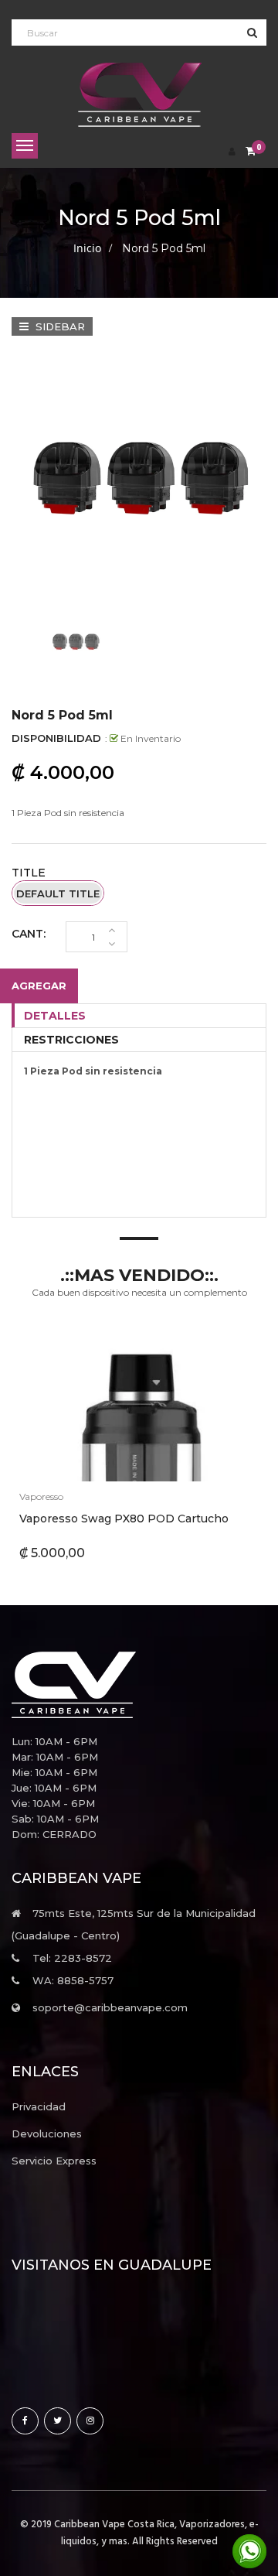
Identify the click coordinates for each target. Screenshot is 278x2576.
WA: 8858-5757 (73, 1980)
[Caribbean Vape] (139, 1685)
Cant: (29, 934)
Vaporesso (41, 1496)
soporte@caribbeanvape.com (110, 2007)
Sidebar (59, 326)
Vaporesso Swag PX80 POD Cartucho (124, 1519)
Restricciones (71, 1040)
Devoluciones (47, 2134)
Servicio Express (54, 2161)
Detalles (55, 1016)
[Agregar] (101, 1404)
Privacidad (39, 2106)
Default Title (58, 893)
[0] (251, 152)
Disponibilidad (56, 738)
